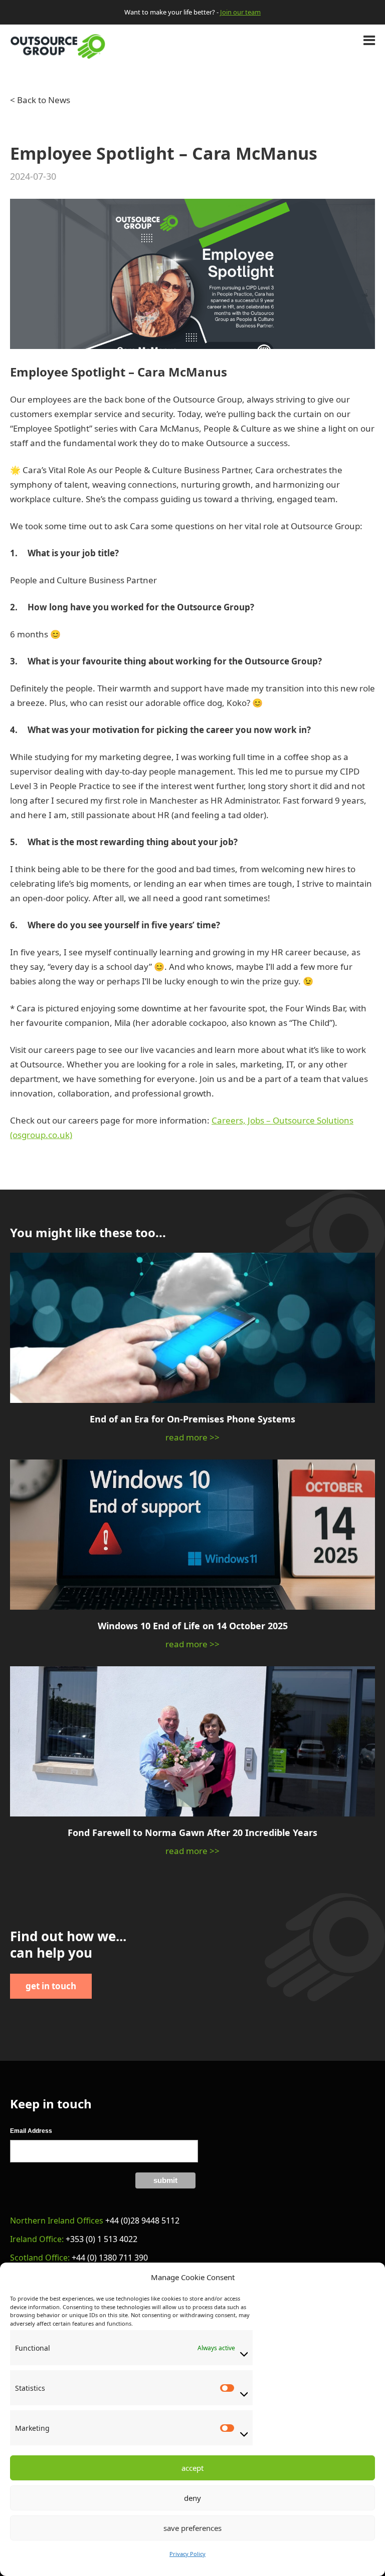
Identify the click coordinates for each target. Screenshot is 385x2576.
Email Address (31, 2131)
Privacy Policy (187, 2554)
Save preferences (192, 2528)
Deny (192, 2498)
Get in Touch (51, 1986)
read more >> (192, 1437)
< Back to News (40, 100)
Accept (192, 2468)
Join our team (240, 12)
